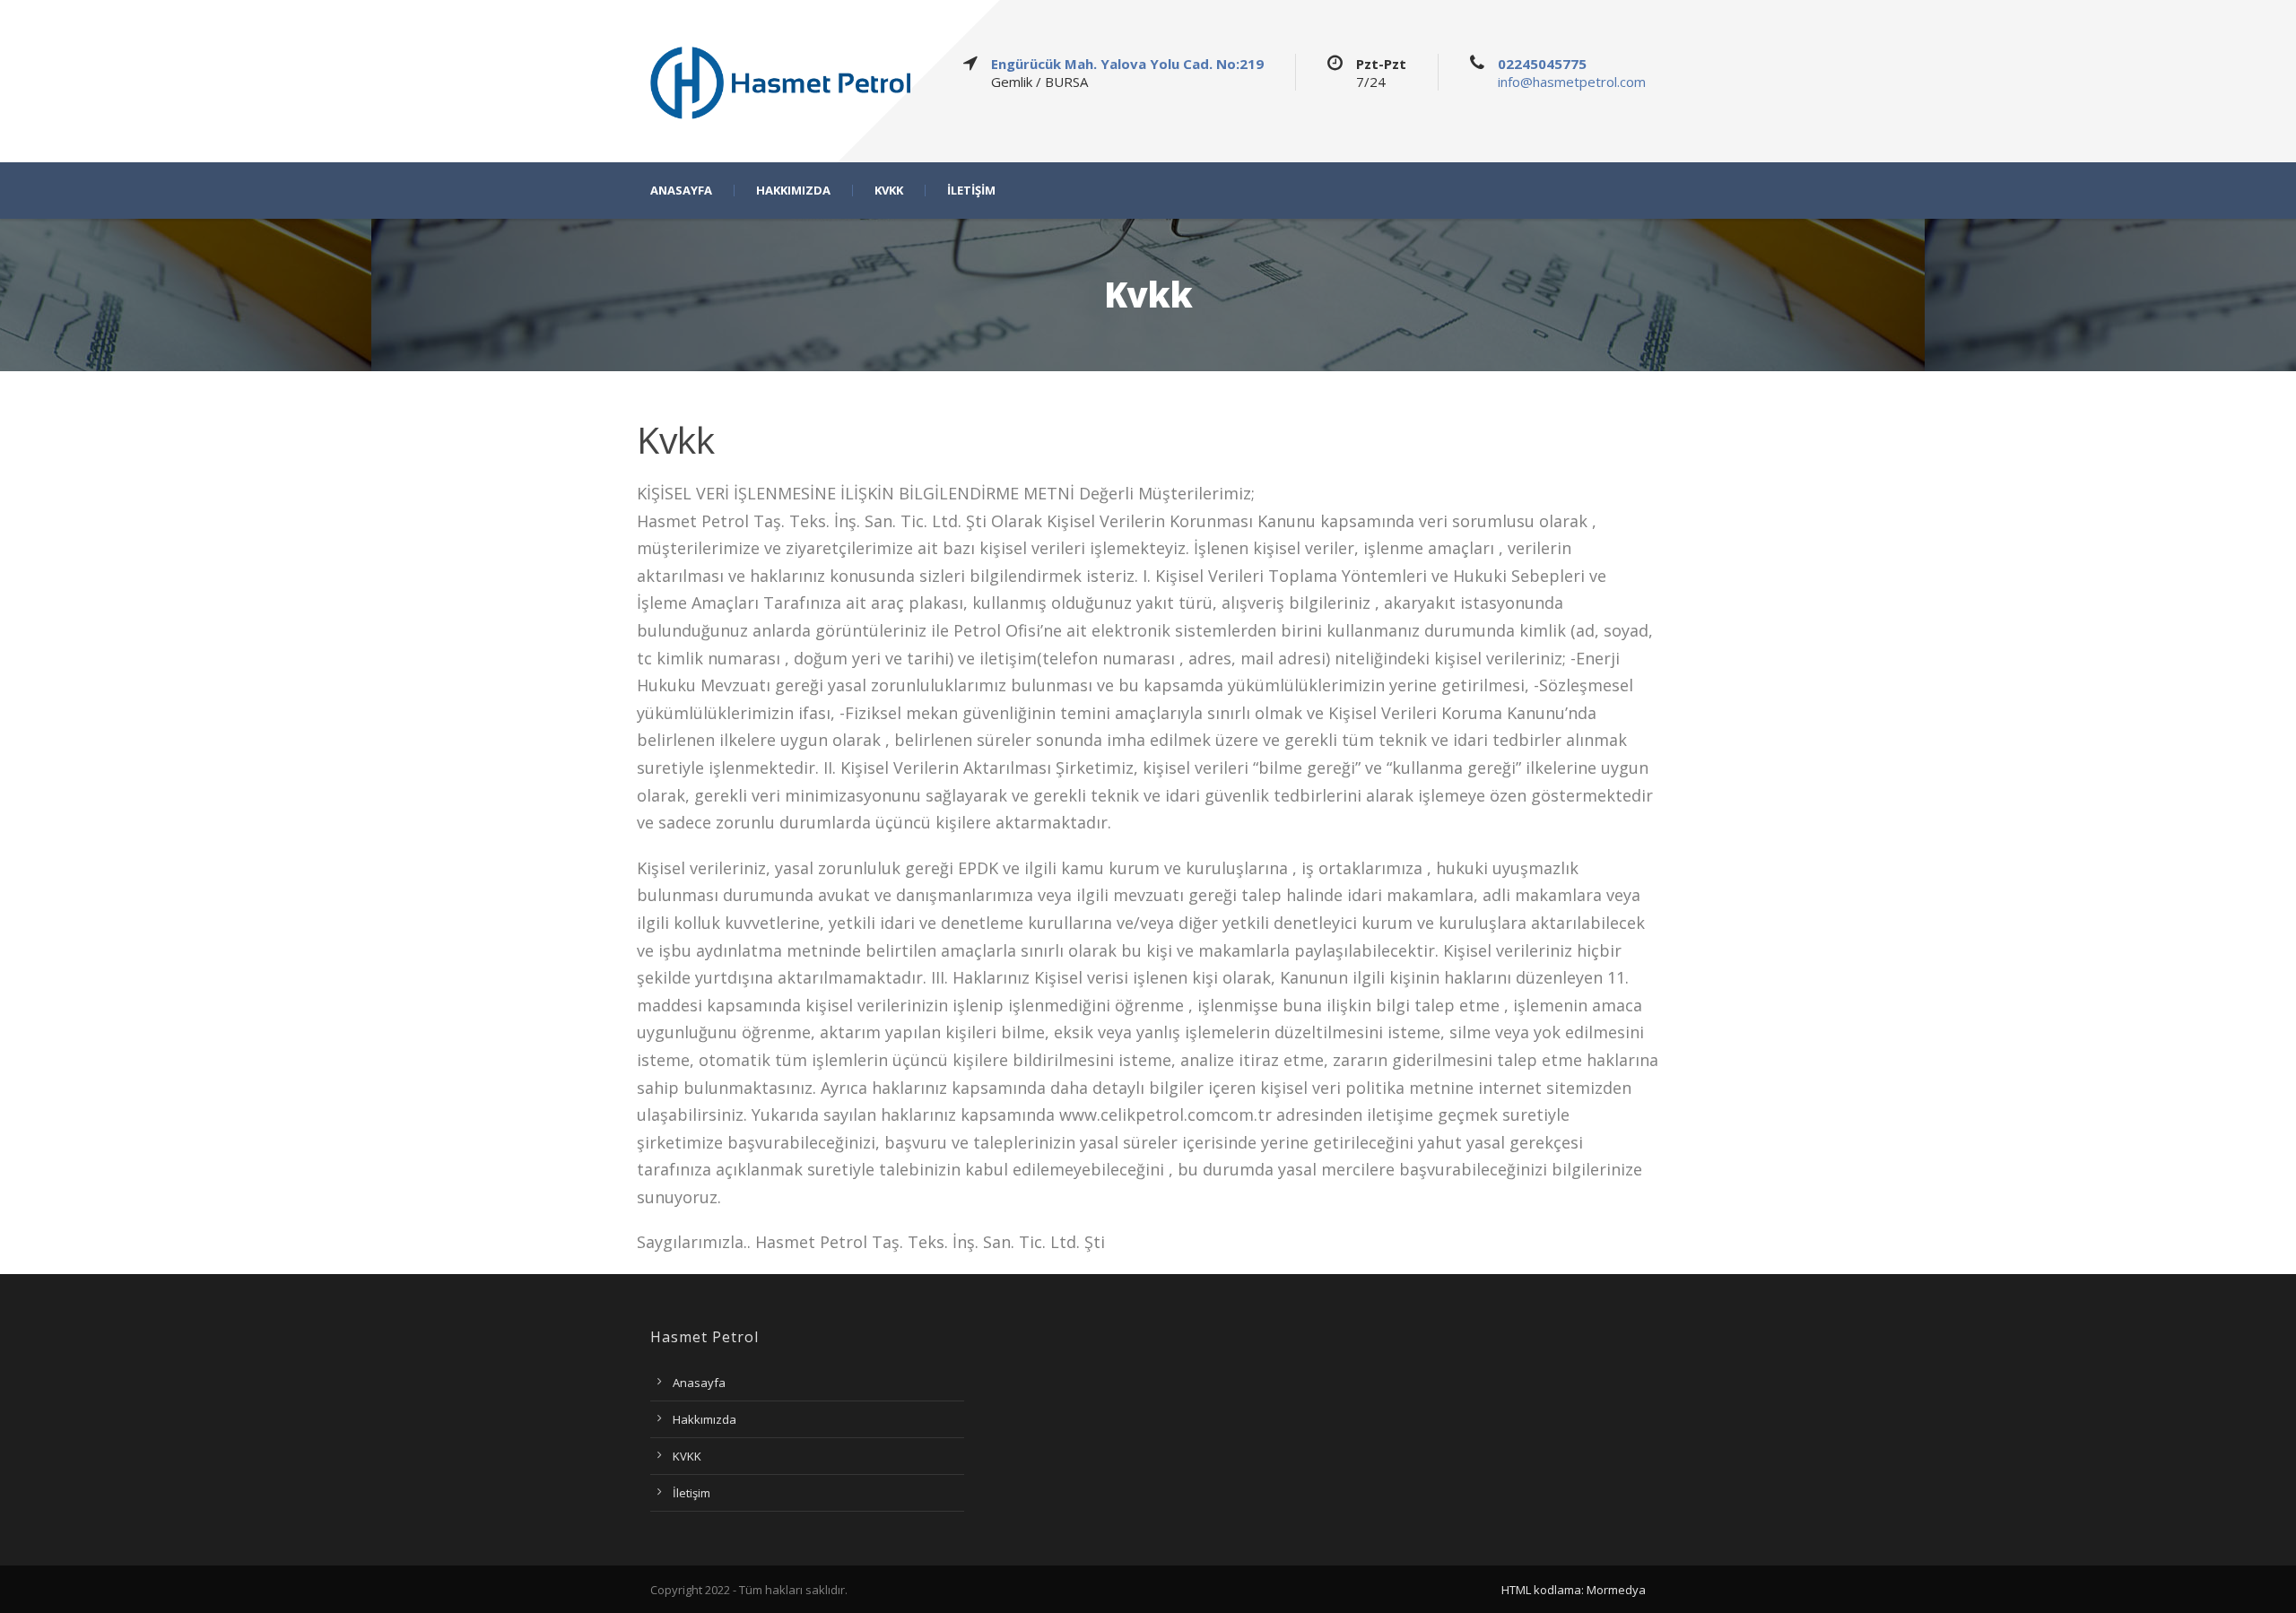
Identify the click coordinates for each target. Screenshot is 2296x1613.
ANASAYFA (681, 191)
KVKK (889, 191)
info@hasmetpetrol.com (1572, 82)
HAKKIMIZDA (793, 191)
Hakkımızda (704, 1419)
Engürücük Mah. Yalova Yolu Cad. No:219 (1127, 64)
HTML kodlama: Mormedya (1574, 1590)
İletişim (691, 1493)
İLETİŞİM (971, 191)
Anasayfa (699, 1383)
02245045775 (1542, 64)
